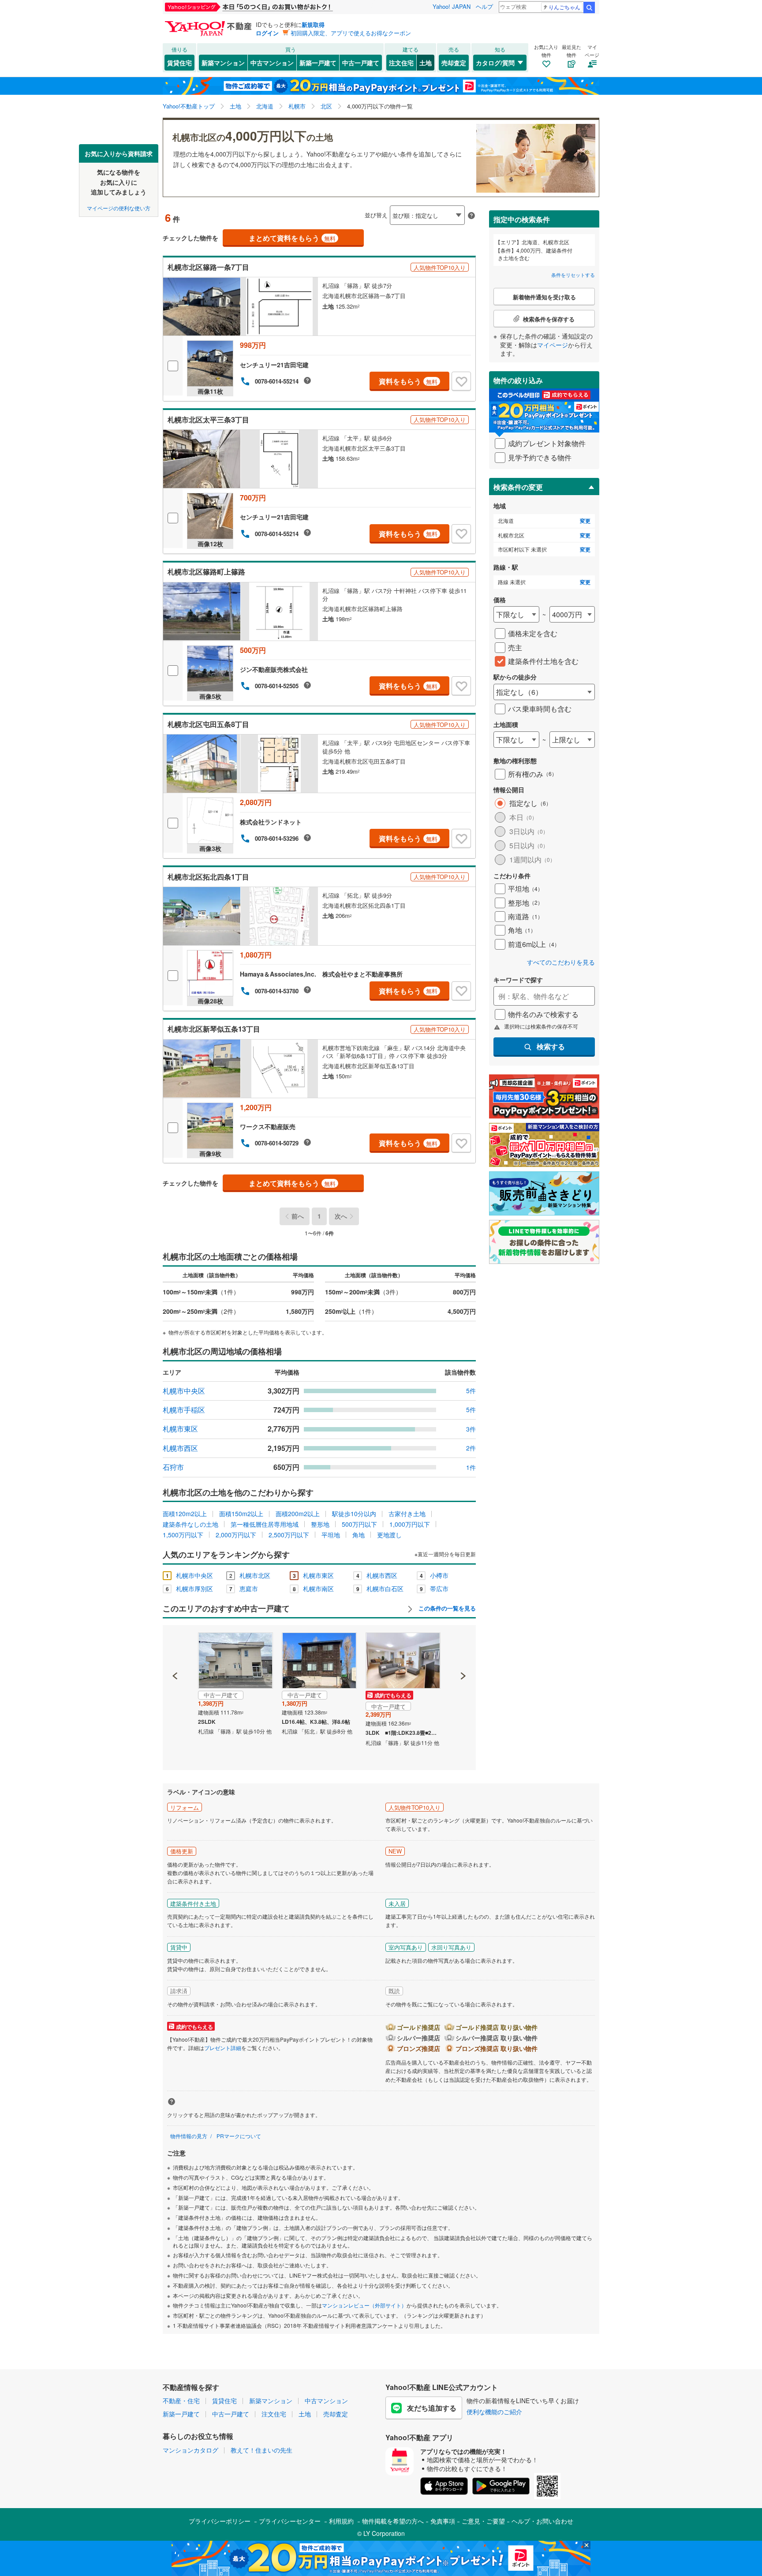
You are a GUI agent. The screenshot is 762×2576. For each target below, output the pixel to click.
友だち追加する (432, 2408)
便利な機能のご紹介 (494, 2412)
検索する (551, 1046)
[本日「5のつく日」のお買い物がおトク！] (269, 7)
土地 (426, 63)
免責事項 (443, 2521)
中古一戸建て (361, 63)
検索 (589, 7)
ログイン (267, 33)
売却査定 (454, 63)
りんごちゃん (564, 7)
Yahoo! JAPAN (452, 6)
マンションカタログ (190, 2450)
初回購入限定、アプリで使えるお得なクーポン (351, 33)
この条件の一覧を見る (446, 1608)
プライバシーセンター (290, 2521)
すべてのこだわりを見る (561, 962)
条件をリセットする (573, 275)
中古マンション (272, 63)
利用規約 (341, 2521)
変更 (585, 521)
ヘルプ (484, 6)
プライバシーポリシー (220, 2521)
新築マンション (223, 63)
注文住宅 (401, 63)
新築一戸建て (318, 63)
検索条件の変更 (518, 487)
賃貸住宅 (179, 63)
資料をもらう (408, 381)
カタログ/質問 (495, 63)
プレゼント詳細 (223, 2048)
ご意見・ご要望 (483, 2521)
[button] (175, 1646)
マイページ (553, 345)
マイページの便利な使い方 (119, 207)
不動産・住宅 (181, 2401)
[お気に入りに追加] (461, 381)
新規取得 (313, 24)
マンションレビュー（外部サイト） (364, 2305)
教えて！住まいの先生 (261, 2450)
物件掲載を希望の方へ (393, 2521)
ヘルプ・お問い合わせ (542, 2521)
